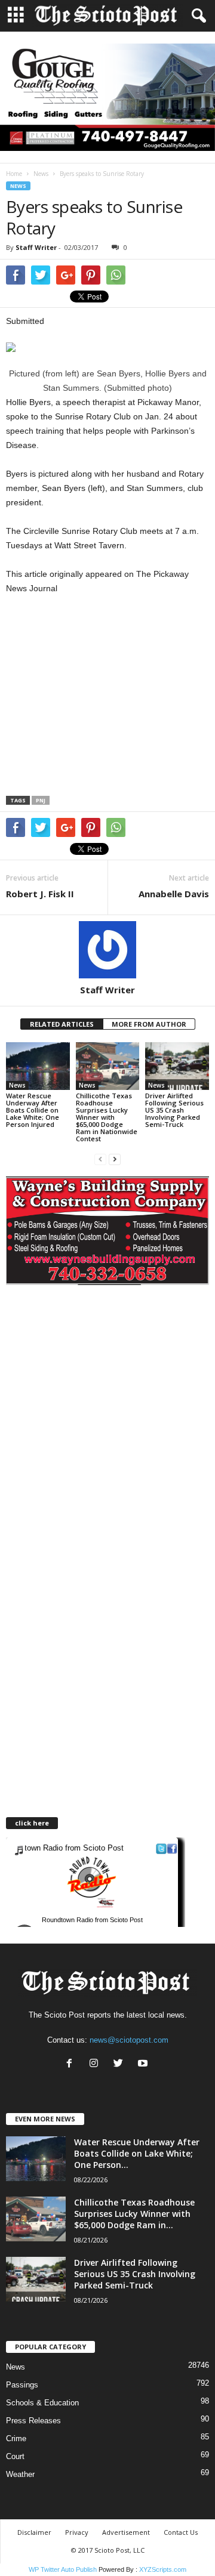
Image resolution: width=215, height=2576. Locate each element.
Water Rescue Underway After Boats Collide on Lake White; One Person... (137, 2153)
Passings (22, 2385)
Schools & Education (42, 2403)
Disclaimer (34, 2532)
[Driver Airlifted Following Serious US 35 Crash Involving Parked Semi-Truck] (177, 1066)
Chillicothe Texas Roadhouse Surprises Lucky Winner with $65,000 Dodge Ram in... (134, 2214)
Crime (16, 2438)
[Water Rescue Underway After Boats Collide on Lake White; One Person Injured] (38, 1066)
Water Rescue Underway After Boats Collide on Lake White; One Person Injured (33, 1110)
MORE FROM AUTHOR (149, 1024)
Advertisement (126, 2532)
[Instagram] (96, 2064)
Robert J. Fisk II (40, 894)
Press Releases (33, 2421)
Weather (20, 2474)
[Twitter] (121, 2064)
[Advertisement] (106, 699)
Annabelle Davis (174, 894)
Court (15, 2456)
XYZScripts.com (163, 2569)
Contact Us (181, 2532)
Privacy (77, 2532)
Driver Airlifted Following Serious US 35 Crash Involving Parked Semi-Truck (174, 1110)
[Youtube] (144, 2064)
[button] (196, 16)
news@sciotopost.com (129, 2040)
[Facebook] (72, 2064)
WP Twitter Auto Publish (63, 2569)
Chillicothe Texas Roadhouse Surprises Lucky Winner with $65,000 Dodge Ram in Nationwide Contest (107, 1117)
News (41, 174)
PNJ (41, 800)
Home (14, 174)
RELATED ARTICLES (62, 1024)
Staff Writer (36, 247)
